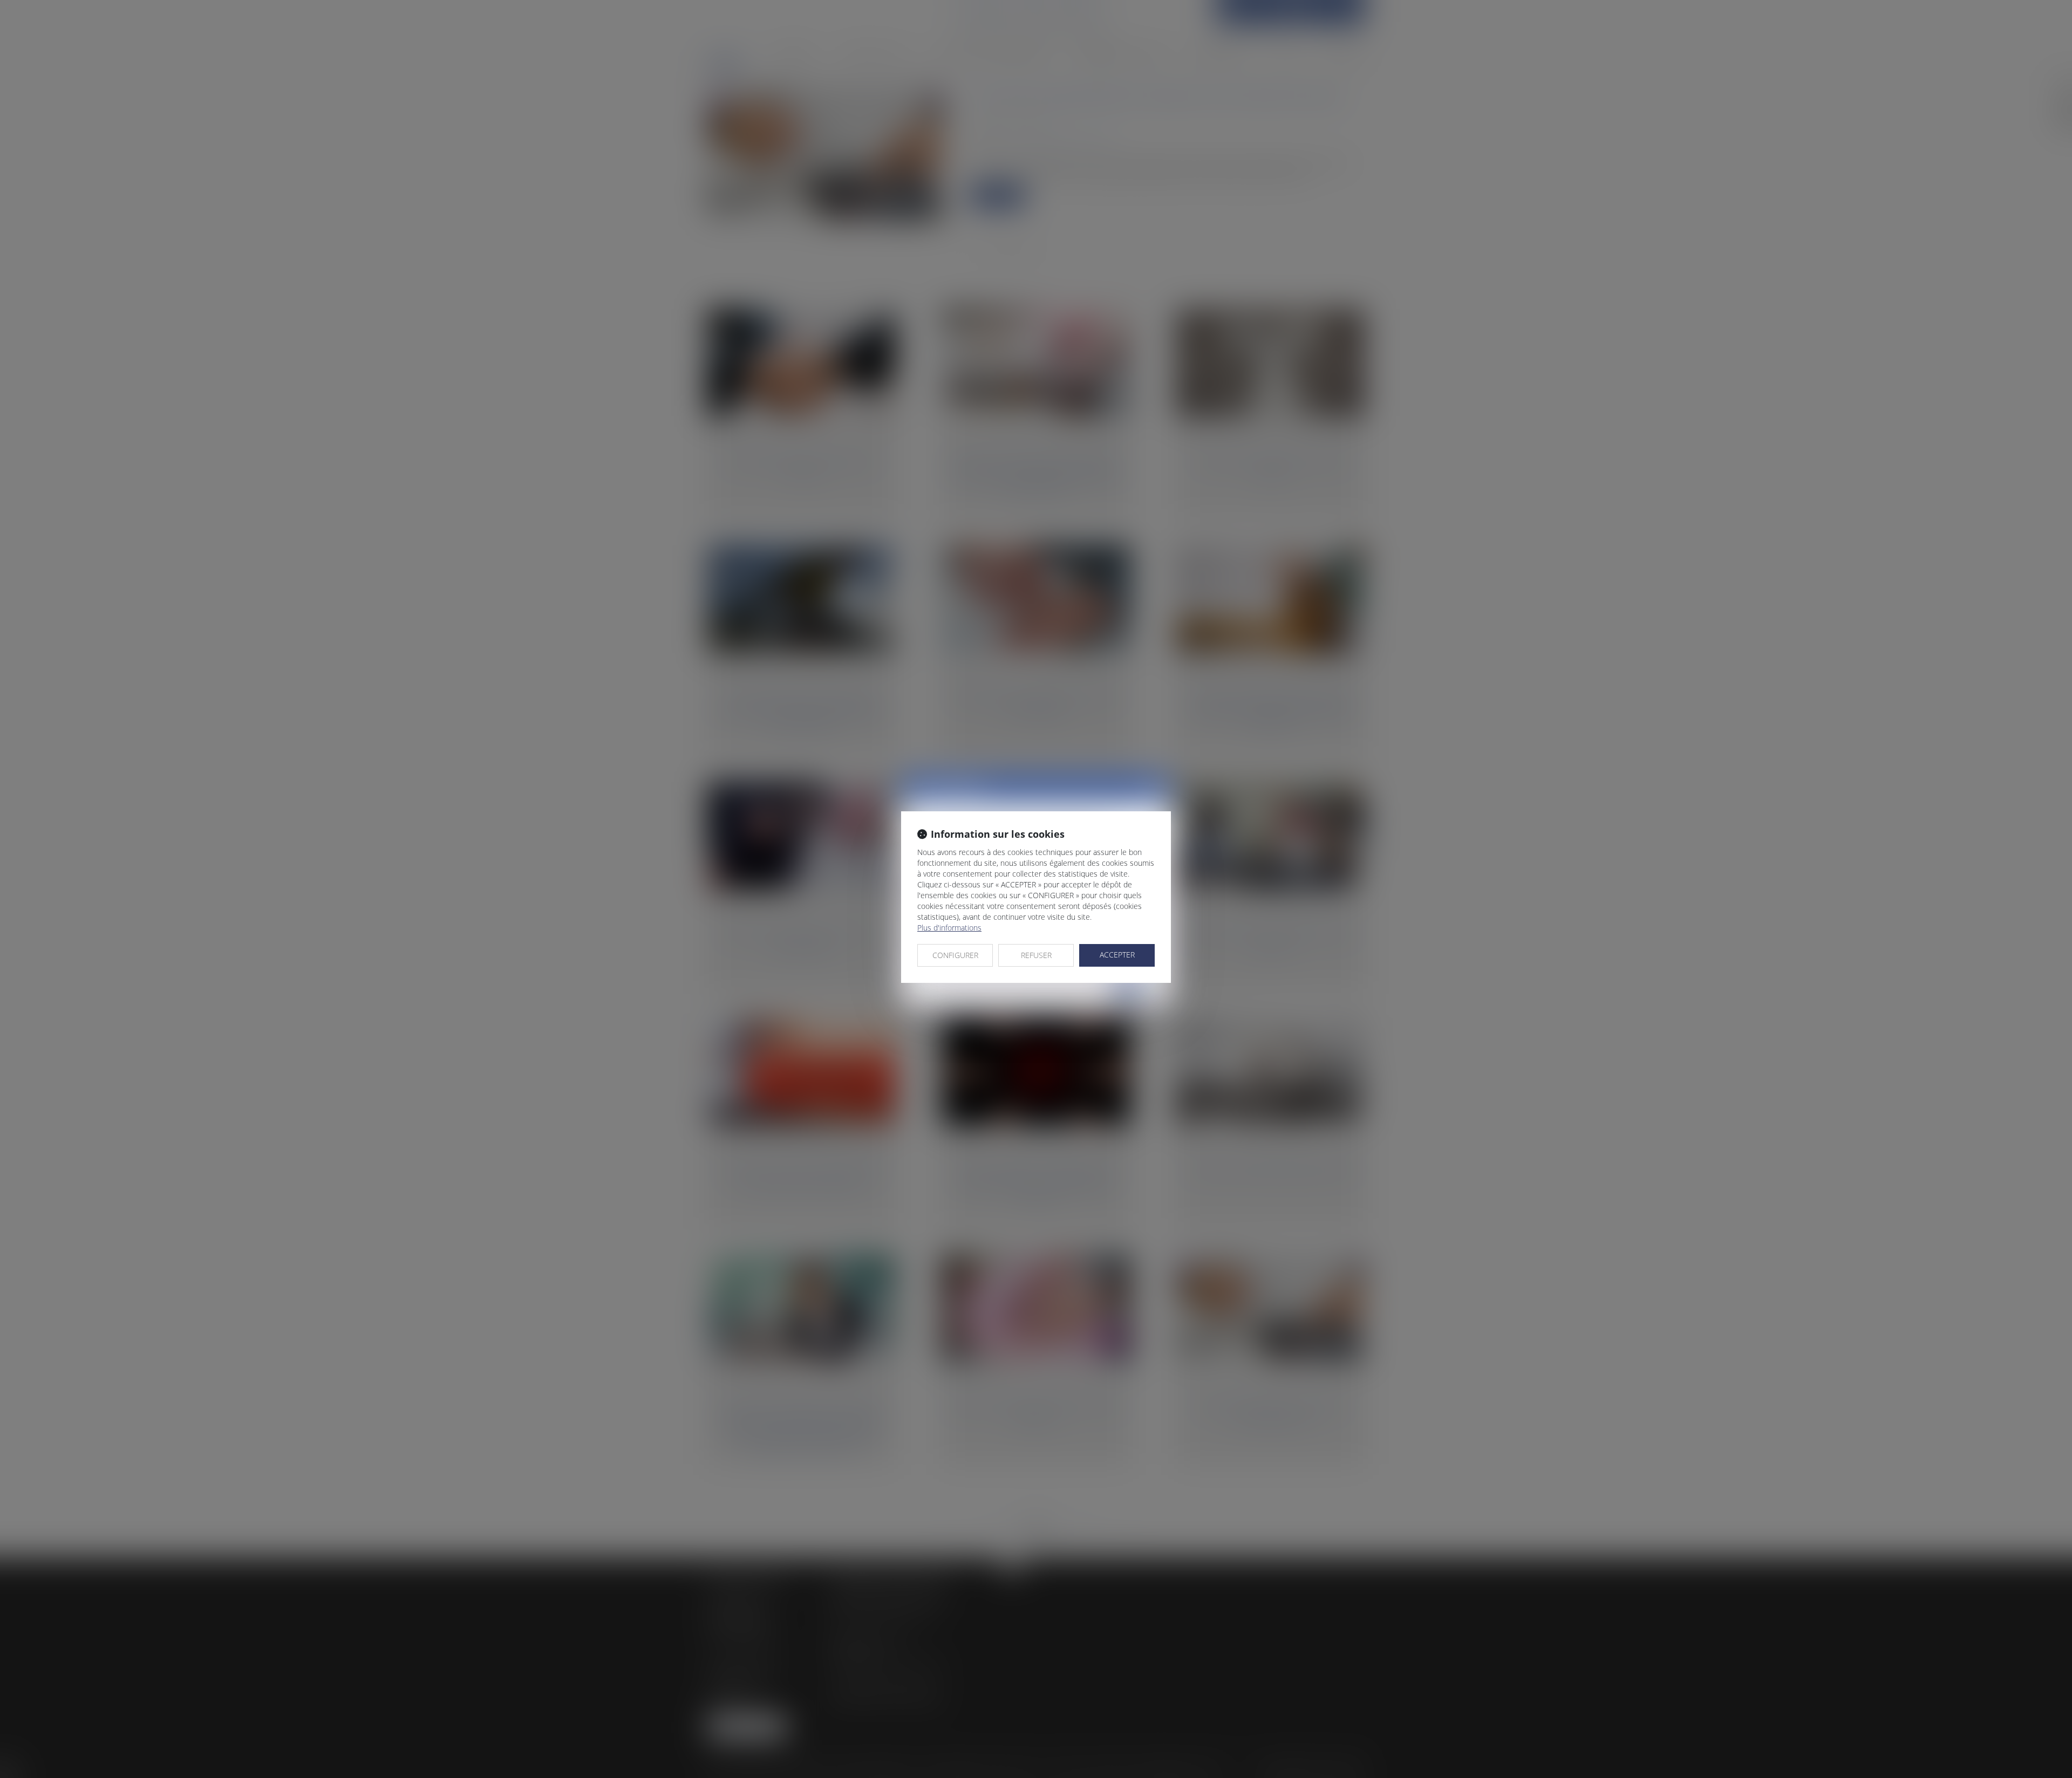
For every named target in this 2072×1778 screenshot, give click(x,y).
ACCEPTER (1117, 955)
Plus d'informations (949, 928)
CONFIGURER (955, 955)
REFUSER (1036, 955)
